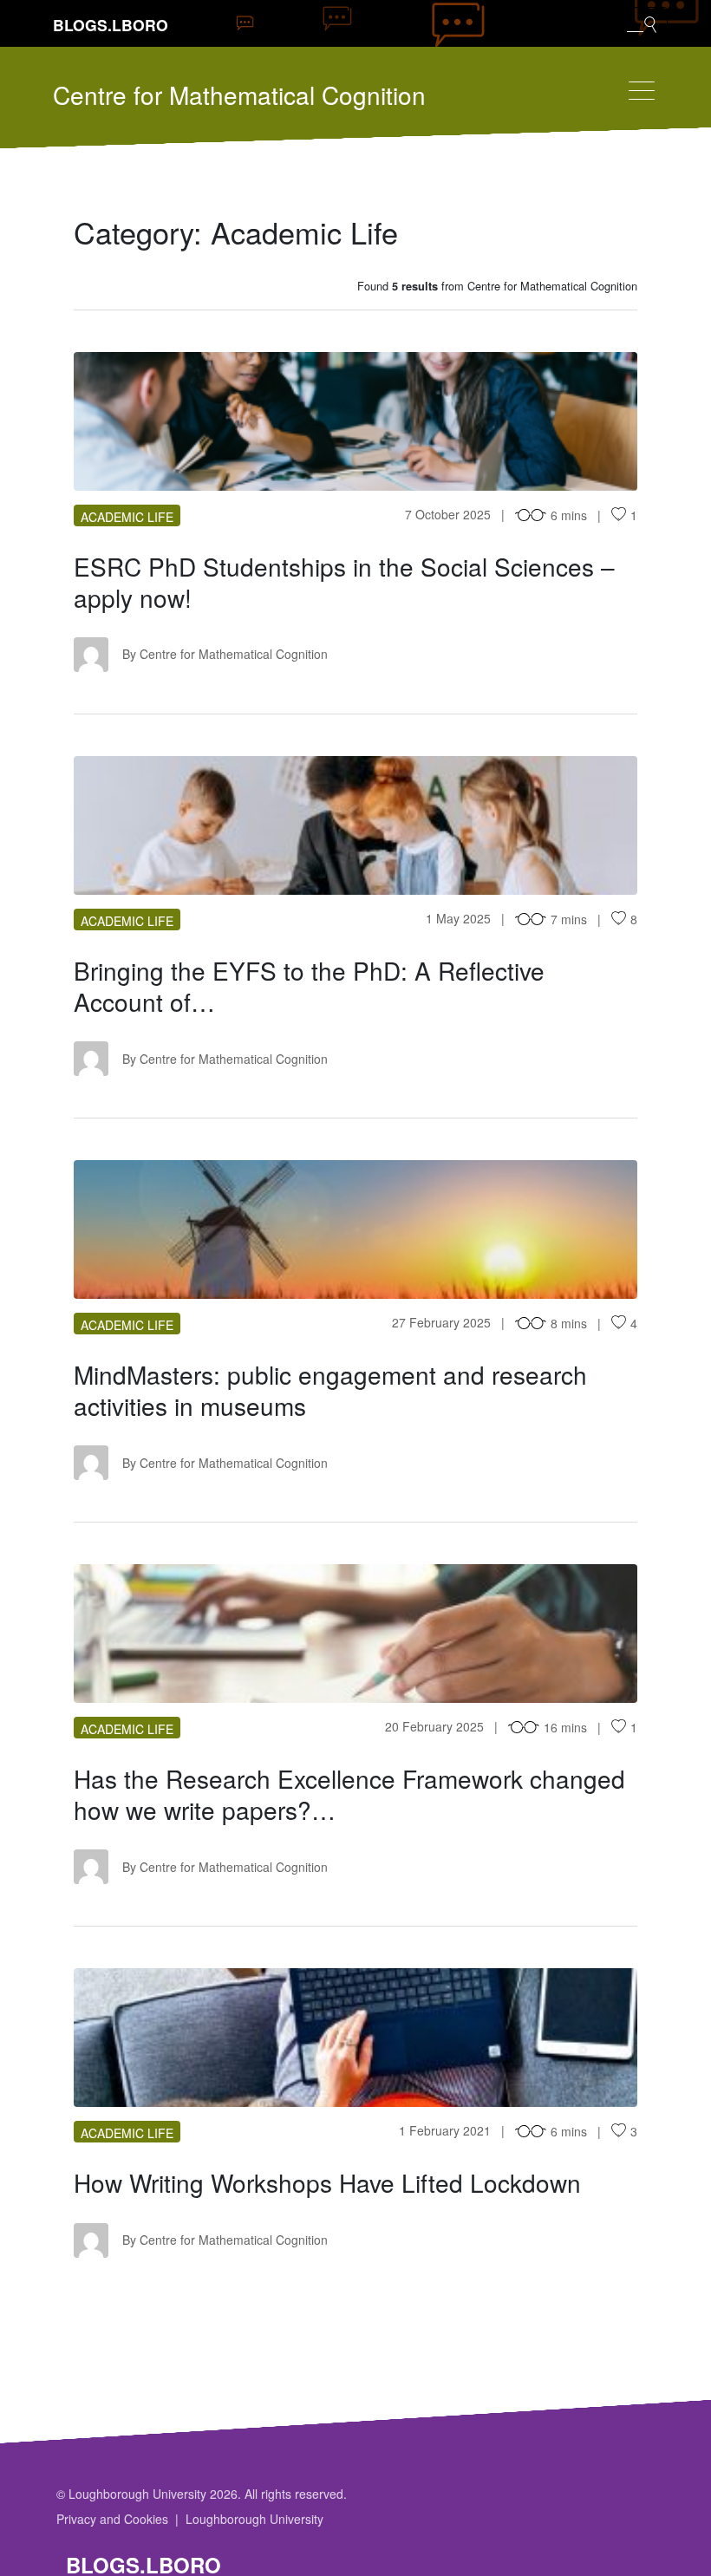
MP (355, 1229)
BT (356, 825)
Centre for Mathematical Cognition (239, 95)
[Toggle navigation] (642, 91)
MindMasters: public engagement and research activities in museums (330, 1390)
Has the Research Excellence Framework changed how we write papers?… (349, 1794)
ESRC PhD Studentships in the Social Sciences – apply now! (344, 582)
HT (356, 1634)
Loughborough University (254, 2519)
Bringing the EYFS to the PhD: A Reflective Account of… (309, 986)
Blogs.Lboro (111, 25)
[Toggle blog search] (642, 23)
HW (356, 2038)
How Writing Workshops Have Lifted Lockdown (327, 2182)
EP (355, 421)
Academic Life (127, 517)
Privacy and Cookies (112, 2519)
